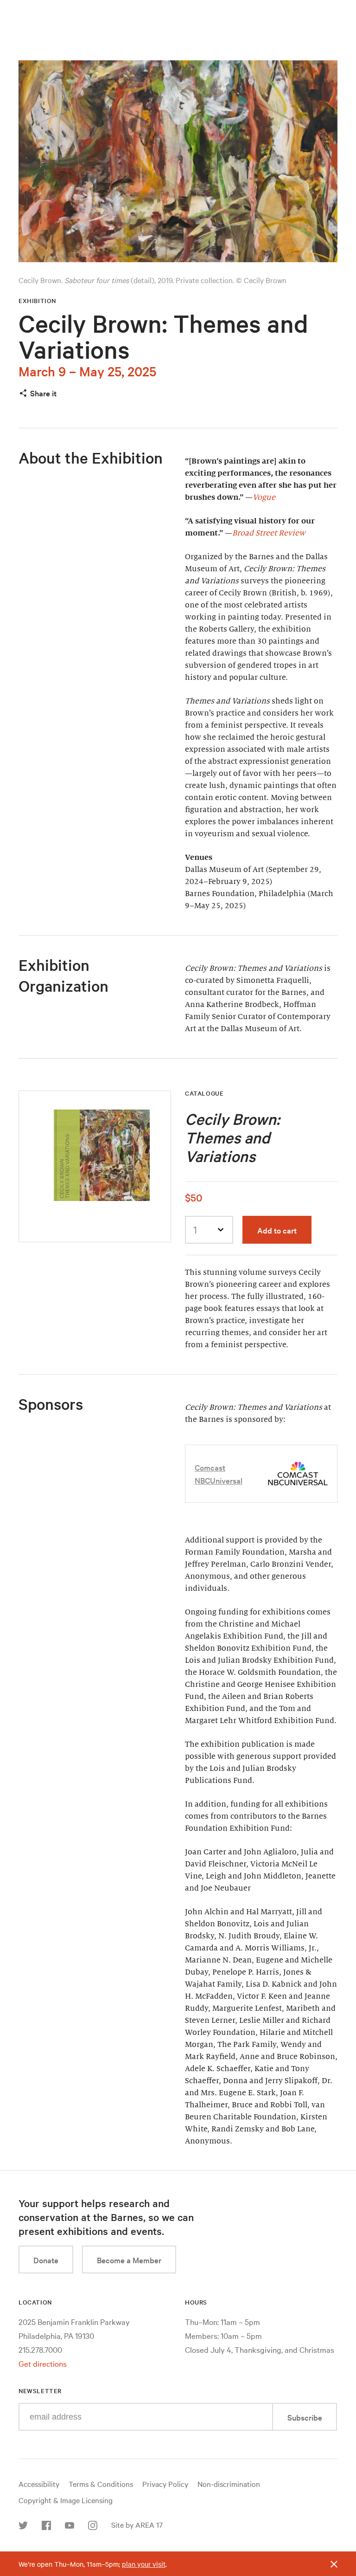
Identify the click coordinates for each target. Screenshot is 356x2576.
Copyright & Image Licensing (66, 2500)
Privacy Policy (165, 2484)
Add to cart (277, 1230)
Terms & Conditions (101, 2484)
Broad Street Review (269, 533)
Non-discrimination (229, 2484)
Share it (43, 393)
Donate (46, 2260)
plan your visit (144, 2564)
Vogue (264, 497)
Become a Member (129, 2260)
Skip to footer (178, 8)
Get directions (43, 2363)
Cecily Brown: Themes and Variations (163, 336)
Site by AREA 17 (137, 2524)
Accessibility (39, 2484)
